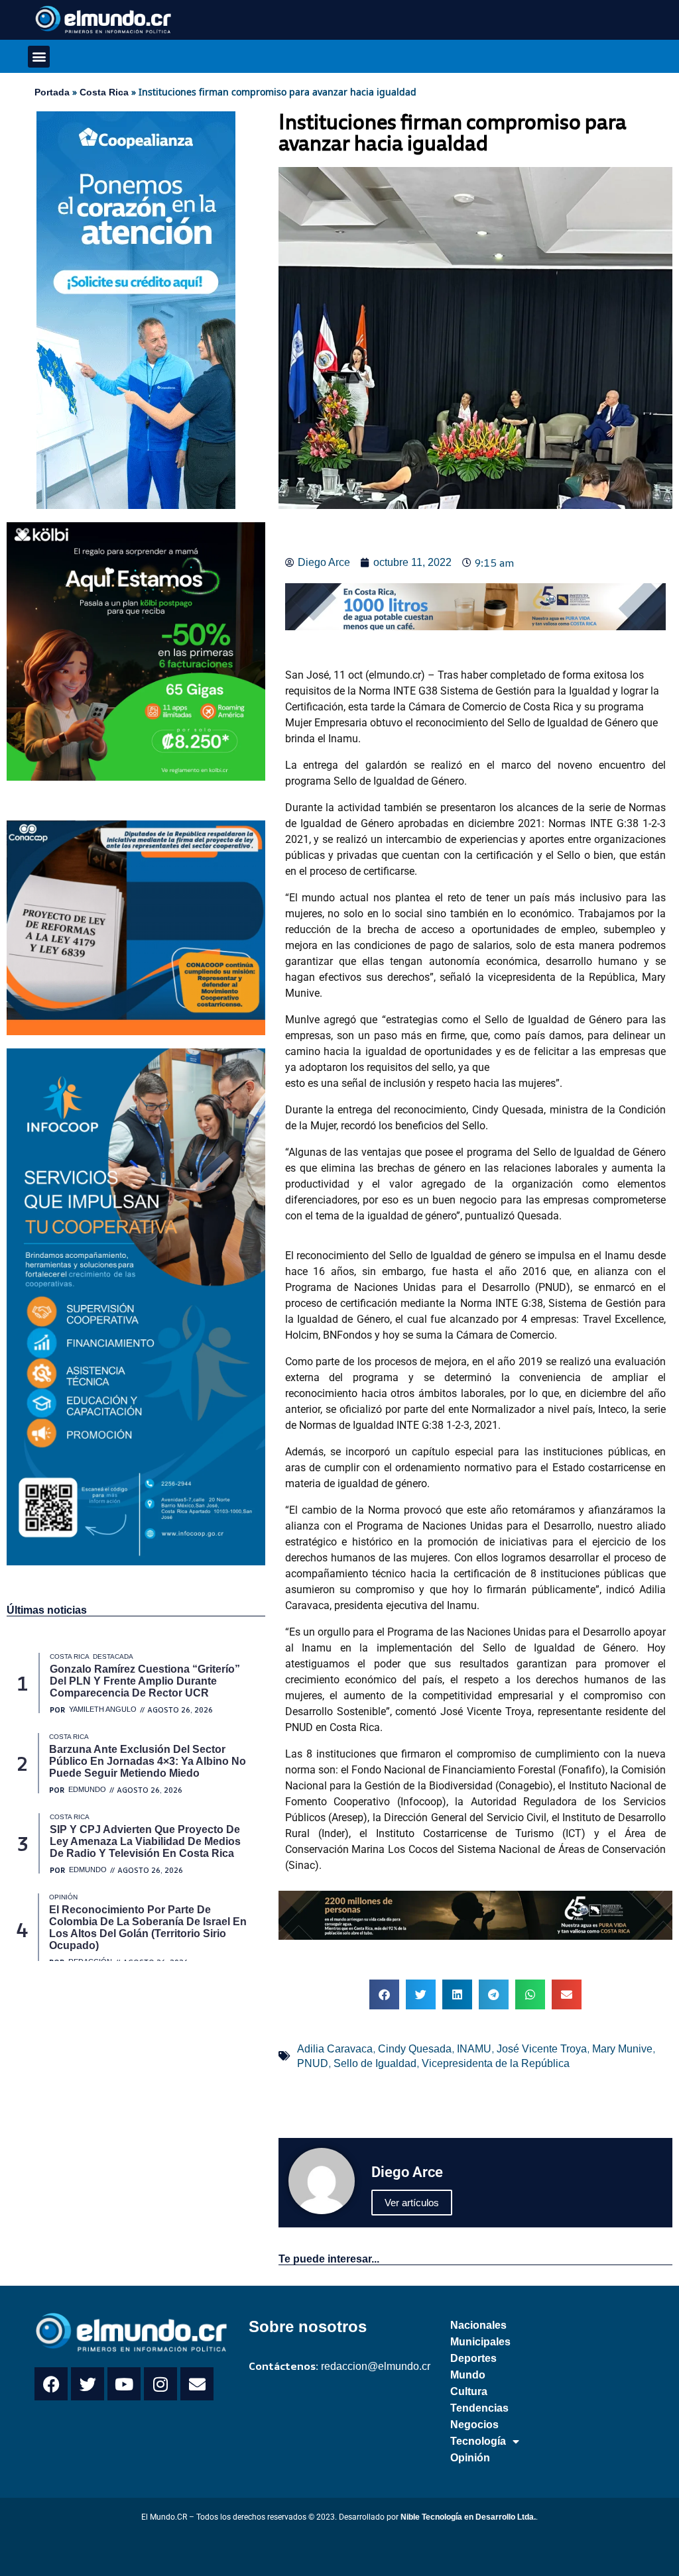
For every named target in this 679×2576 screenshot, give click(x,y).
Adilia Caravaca (335, 2049)
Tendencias (479, 2408)
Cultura (469, 2391)
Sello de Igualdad (375, 2063)
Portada (52, 92)
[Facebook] (51, 2384)
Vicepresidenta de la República (496, 2063)
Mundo (468, 2375)
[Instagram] (160, 2384)
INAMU (474, 2049)
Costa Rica (104, 92)
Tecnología (478, 2441)
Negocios (474, 2425)
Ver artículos (412, 2203)
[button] (39, 57)
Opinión (470, 2458)
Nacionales (478, 2325)
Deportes (473, 2358)
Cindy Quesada (415, 2049)
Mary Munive (622, 2049)
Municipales (480, 2342)
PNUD (313, 2063)
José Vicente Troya (542, 2049)
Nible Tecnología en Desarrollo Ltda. (468, 2517)
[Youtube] (124, 2384)
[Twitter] (88, 2384)
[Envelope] (197, 2384)
